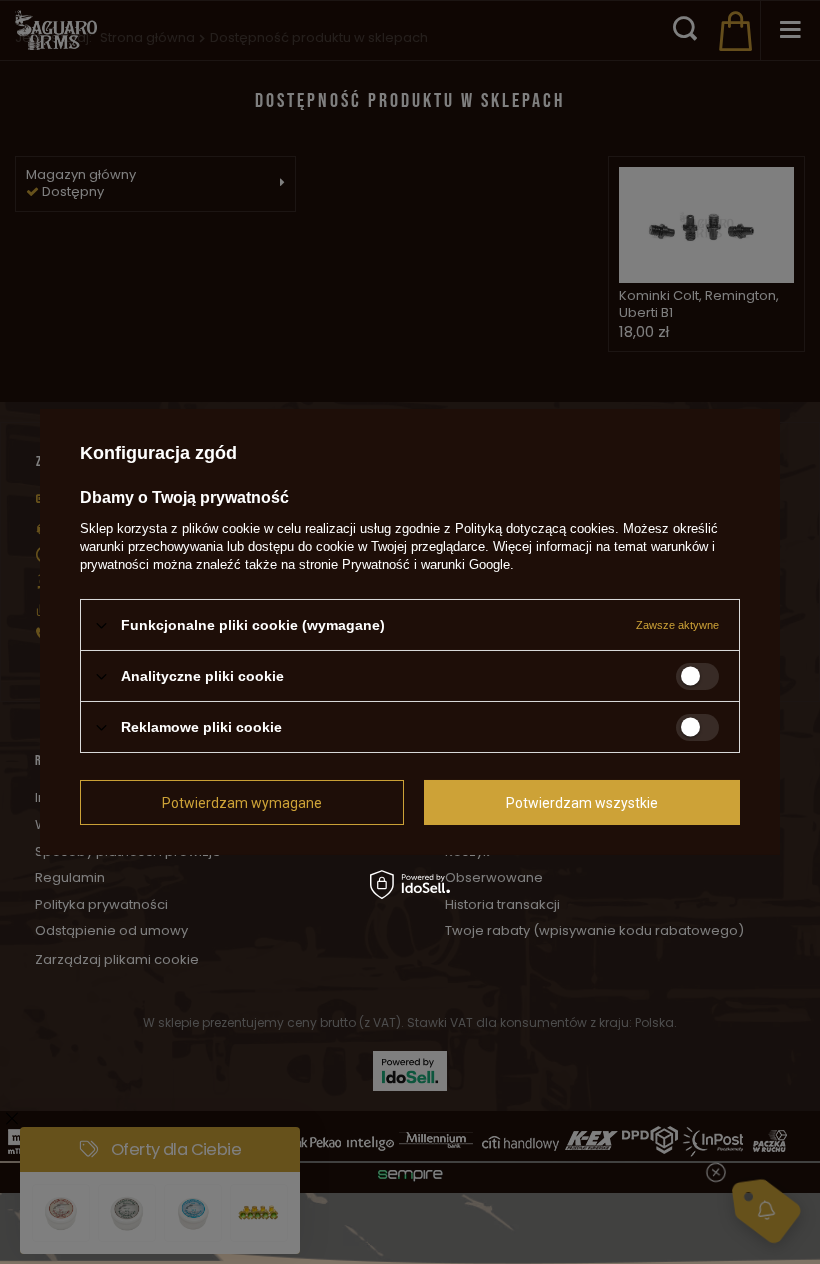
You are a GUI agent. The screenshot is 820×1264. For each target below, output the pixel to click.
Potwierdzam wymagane (242, 802)
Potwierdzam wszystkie (582, 802)
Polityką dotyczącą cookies (535, 528)
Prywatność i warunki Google (426, 564)
